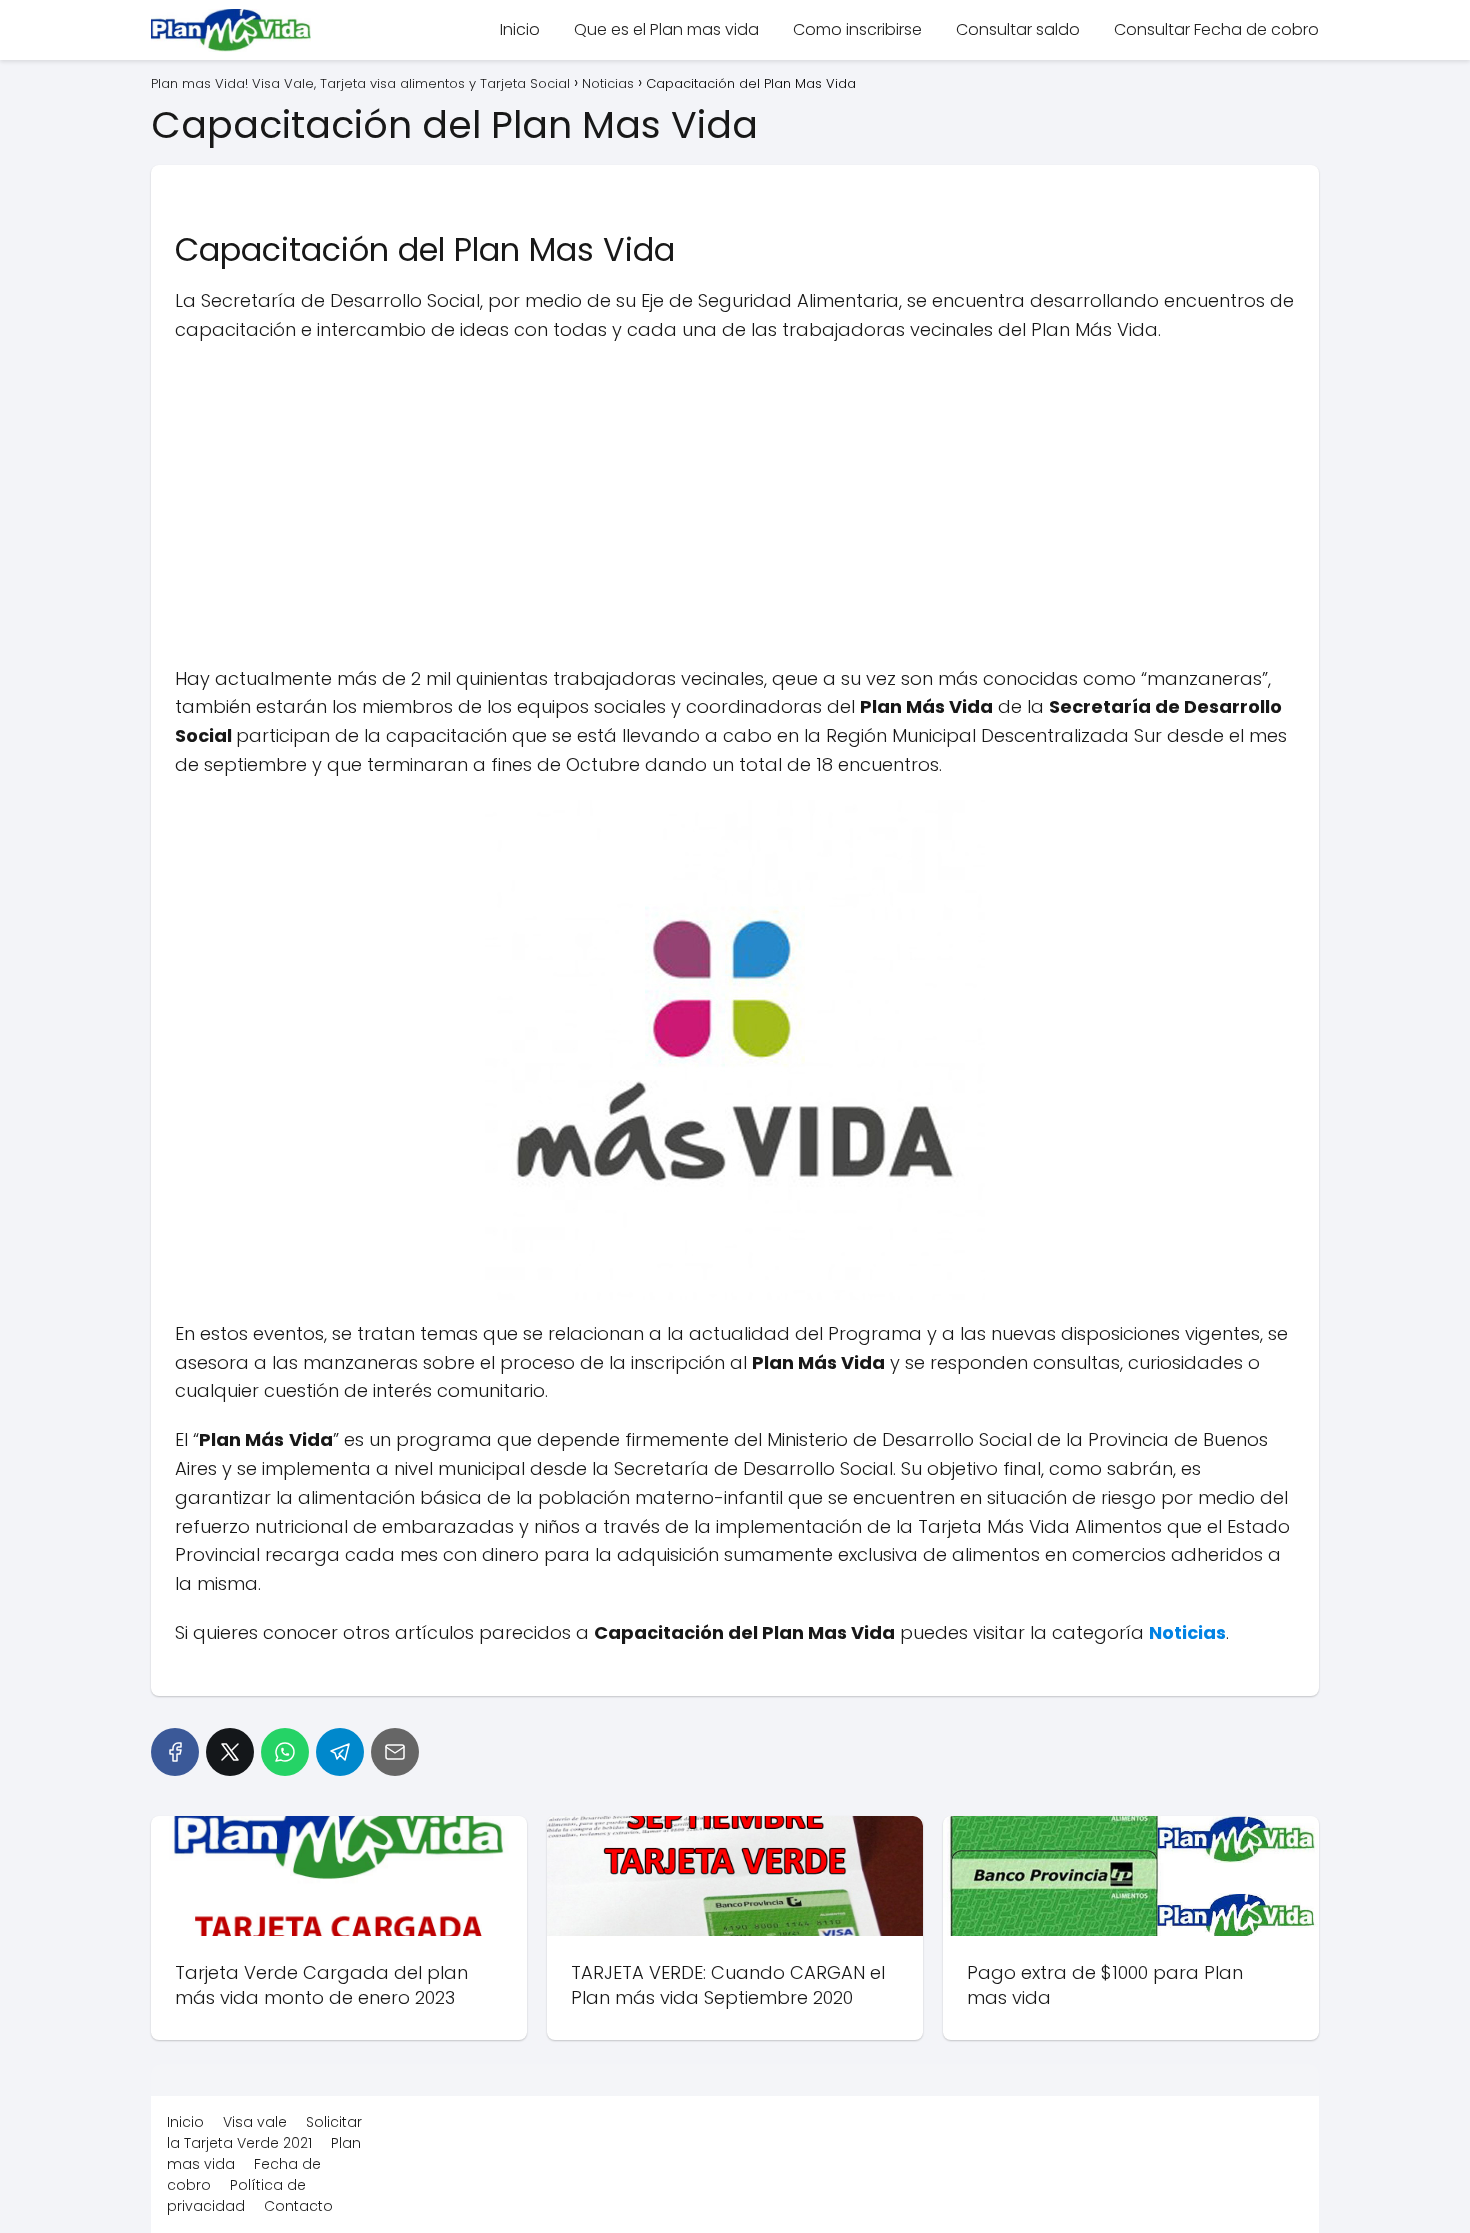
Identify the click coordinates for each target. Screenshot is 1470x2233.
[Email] (395, 1752)
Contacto (298, 2206)
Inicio (520, 29)
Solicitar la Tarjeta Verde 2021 (264, 2132)
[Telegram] (340, 1752)
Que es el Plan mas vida (666, 29)
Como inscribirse (857, 29)
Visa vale (255, 2122)
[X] (230, 1752)
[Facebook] (175, 1752)
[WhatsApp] (285, 1752)
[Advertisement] (735, 505)
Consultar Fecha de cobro (1216, 29)
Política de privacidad (236, 2195)
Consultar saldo (1018, 29)
